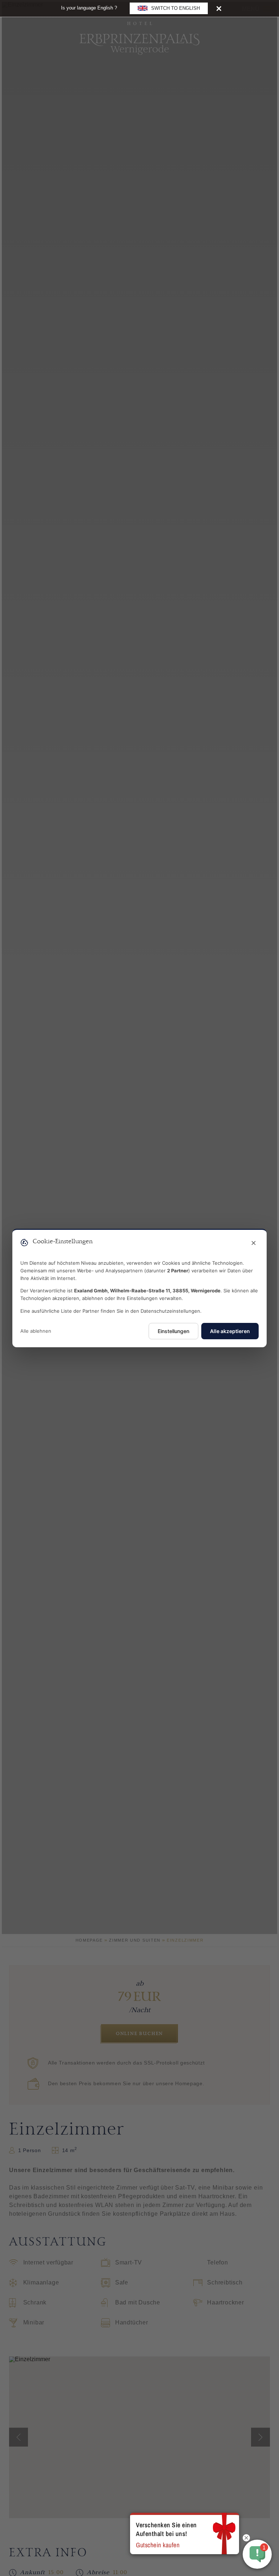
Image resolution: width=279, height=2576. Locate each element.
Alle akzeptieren (230, 1331)
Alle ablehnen (36, 1331)
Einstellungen (173, 1331)
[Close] (219, 8)
